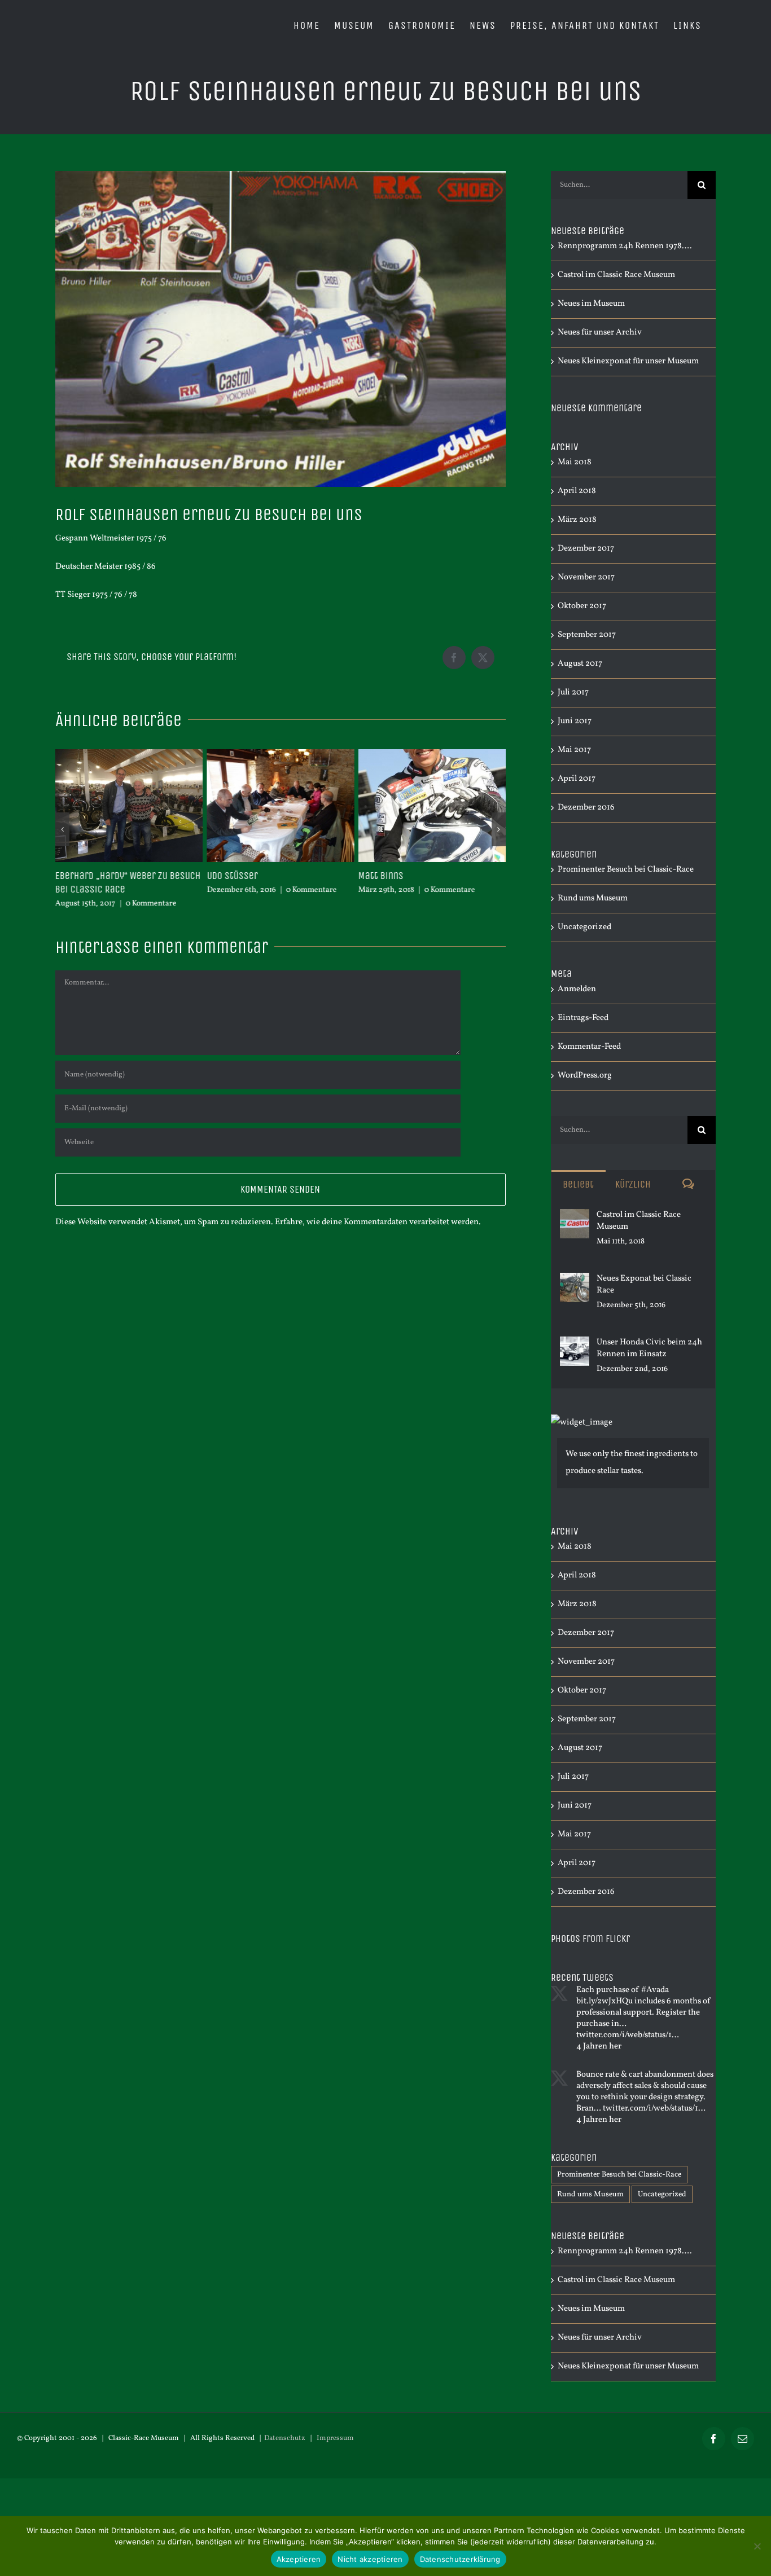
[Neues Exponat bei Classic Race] (575, 1281)
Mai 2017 (574, 750)
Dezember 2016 (586, 808)
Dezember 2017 (586, 549)
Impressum (335, 2438)
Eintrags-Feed (583, 1018)
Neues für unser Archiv (600, 333)
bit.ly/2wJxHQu (604, 2001)
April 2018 (577, 491)
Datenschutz (285, 2438)
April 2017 (577, 779)
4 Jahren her (599, 2047)
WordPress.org (585, 1076)
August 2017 (580, 664)
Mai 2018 (575, 462)
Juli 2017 (573, 693)
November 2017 (586, 577)
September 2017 (587, 635)
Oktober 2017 (582, 606)
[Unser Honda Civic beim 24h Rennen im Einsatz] (575, 1345)
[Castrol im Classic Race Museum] (575, 1217)
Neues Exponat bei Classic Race (644, 1285)
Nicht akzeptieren (370, 2559)
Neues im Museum (591, 304)
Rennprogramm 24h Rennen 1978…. (625, 246)
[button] (62, 829)
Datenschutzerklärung (460, 2559)
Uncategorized (584, 927)
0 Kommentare (151, 904)
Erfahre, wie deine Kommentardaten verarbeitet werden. (378, 1222)
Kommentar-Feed (589, 1047)
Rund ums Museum (593, 898)
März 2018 (577, 520)
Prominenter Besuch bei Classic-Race (626, 870)
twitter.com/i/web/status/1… (628, 2035)
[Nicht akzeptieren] (757, 2546)
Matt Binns (381, 876)
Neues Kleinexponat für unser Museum (628, 361)
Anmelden (577, 989)
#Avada (655, 1990)
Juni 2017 (575, 721)
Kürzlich (633, 1184)
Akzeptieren (299, 2559)
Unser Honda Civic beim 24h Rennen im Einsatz (649, 1348)
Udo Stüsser (232, 876)
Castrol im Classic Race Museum (616, 275)
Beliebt (578, 1184)
